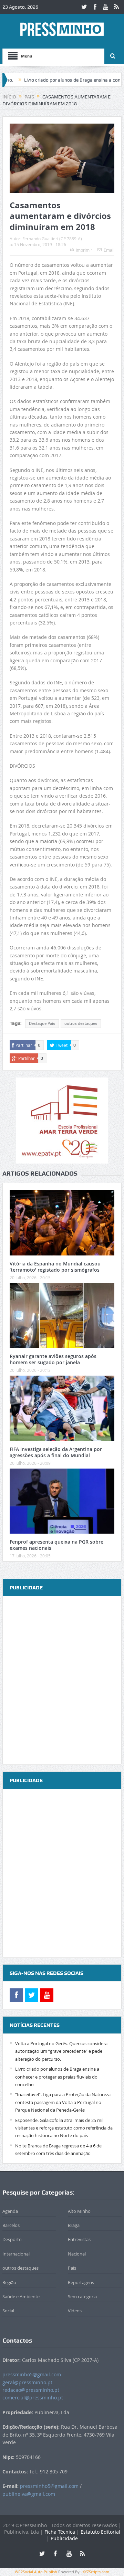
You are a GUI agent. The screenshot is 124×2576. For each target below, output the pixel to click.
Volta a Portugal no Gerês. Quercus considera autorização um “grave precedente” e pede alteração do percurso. (61, 2051)
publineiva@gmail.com (29, 2494)
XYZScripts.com (96, 2572)
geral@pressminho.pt (27, 2382)
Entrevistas (79, 2239)
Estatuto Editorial (100, 2532)
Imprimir (84, 250)
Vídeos (75, 2311)
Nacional (77, 2254)
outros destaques (81, 1023)
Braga (74, 2225)
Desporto (12, 2239)
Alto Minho (79, 2211)
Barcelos (11, 2225)
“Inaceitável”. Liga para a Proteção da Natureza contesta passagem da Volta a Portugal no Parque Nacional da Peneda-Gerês (63, 2102)
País (72, 2268)
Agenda (10, 2211)
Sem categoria (82, 2296)
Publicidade (64, 2538)
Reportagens (81, 2282)
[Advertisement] (62, 1681)
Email (109, 250)
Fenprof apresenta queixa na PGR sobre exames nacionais (56, 1545)
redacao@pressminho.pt (31, 2390)
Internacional (16, 2254)
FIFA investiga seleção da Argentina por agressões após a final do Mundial (56, 1452)
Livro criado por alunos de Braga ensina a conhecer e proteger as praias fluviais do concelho (57, 2077)
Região (9, 2282)
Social (8, 2311)
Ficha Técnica (60, 2532)
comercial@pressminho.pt (33, 2398)
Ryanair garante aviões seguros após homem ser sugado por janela (53, 1359)
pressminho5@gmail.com (32, 2374)
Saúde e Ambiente (21, 2296)
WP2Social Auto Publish (36, 2572)
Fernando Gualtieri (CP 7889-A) (52, 239)
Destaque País (42, 1023)
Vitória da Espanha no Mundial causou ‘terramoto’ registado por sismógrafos (55, 1267)
